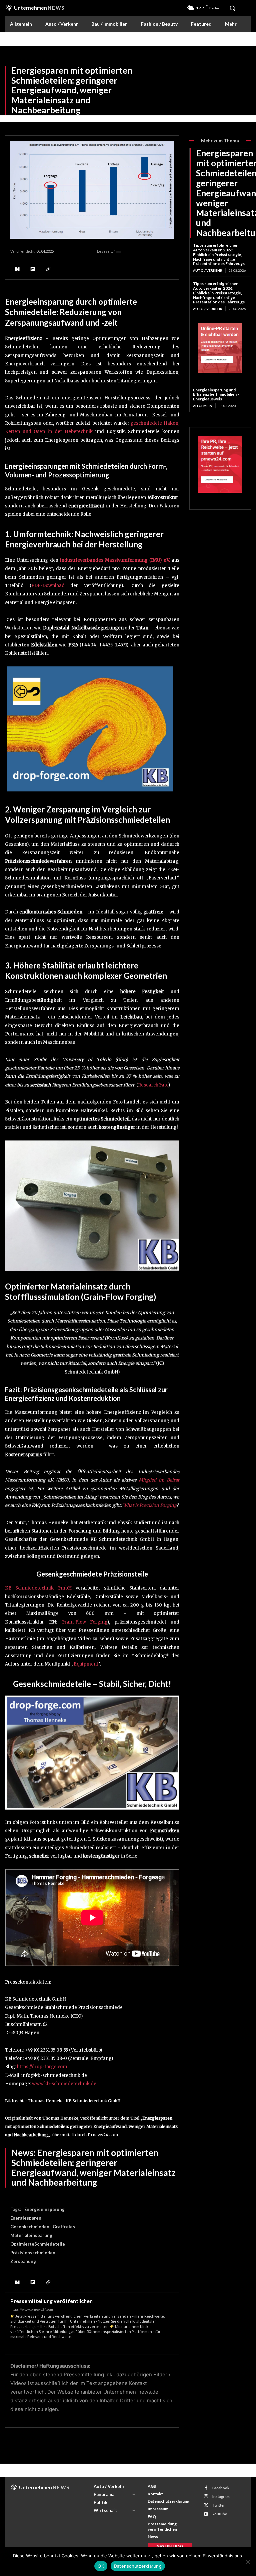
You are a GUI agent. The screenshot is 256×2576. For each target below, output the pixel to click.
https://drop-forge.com (42, 2067)
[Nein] (248, 2562)
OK (101, 2566)
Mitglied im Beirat (159, 1480)
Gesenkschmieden (30, 2227)
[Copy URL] (48, 269)
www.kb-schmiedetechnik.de (64, 2084)
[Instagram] (206, 2496)
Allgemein (203, 406)
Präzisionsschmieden (33, 2253)
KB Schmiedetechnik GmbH (38, 1588)
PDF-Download (48, 586)
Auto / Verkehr (208, 270)
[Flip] (32, 269)
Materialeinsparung (31, 2235)
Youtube (220, 2514)
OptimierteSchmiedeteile (38, 2244)
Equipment (86, 1664)
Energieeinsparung (44, 2209)
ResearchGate (153, 1085)
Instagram (221, 2496)
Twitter (219, 2505)
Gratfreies (64, 2227)
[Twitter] (206, 2505)
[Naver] (17, 269)
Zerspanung (23, 2261)
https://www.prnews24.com (32, 2309)
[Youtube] (206, 2514)
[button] (232, 8)
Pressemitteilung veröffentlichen (51, 2301)
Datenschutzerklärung (138, 2566)
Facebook (221, 2488)
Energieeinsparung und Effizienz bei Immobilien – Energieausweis (216, 395)
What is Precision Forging (149, 1505)
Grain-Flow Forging (84, 1622)
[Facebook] (206, 2488)
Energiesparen (26, 2218)
